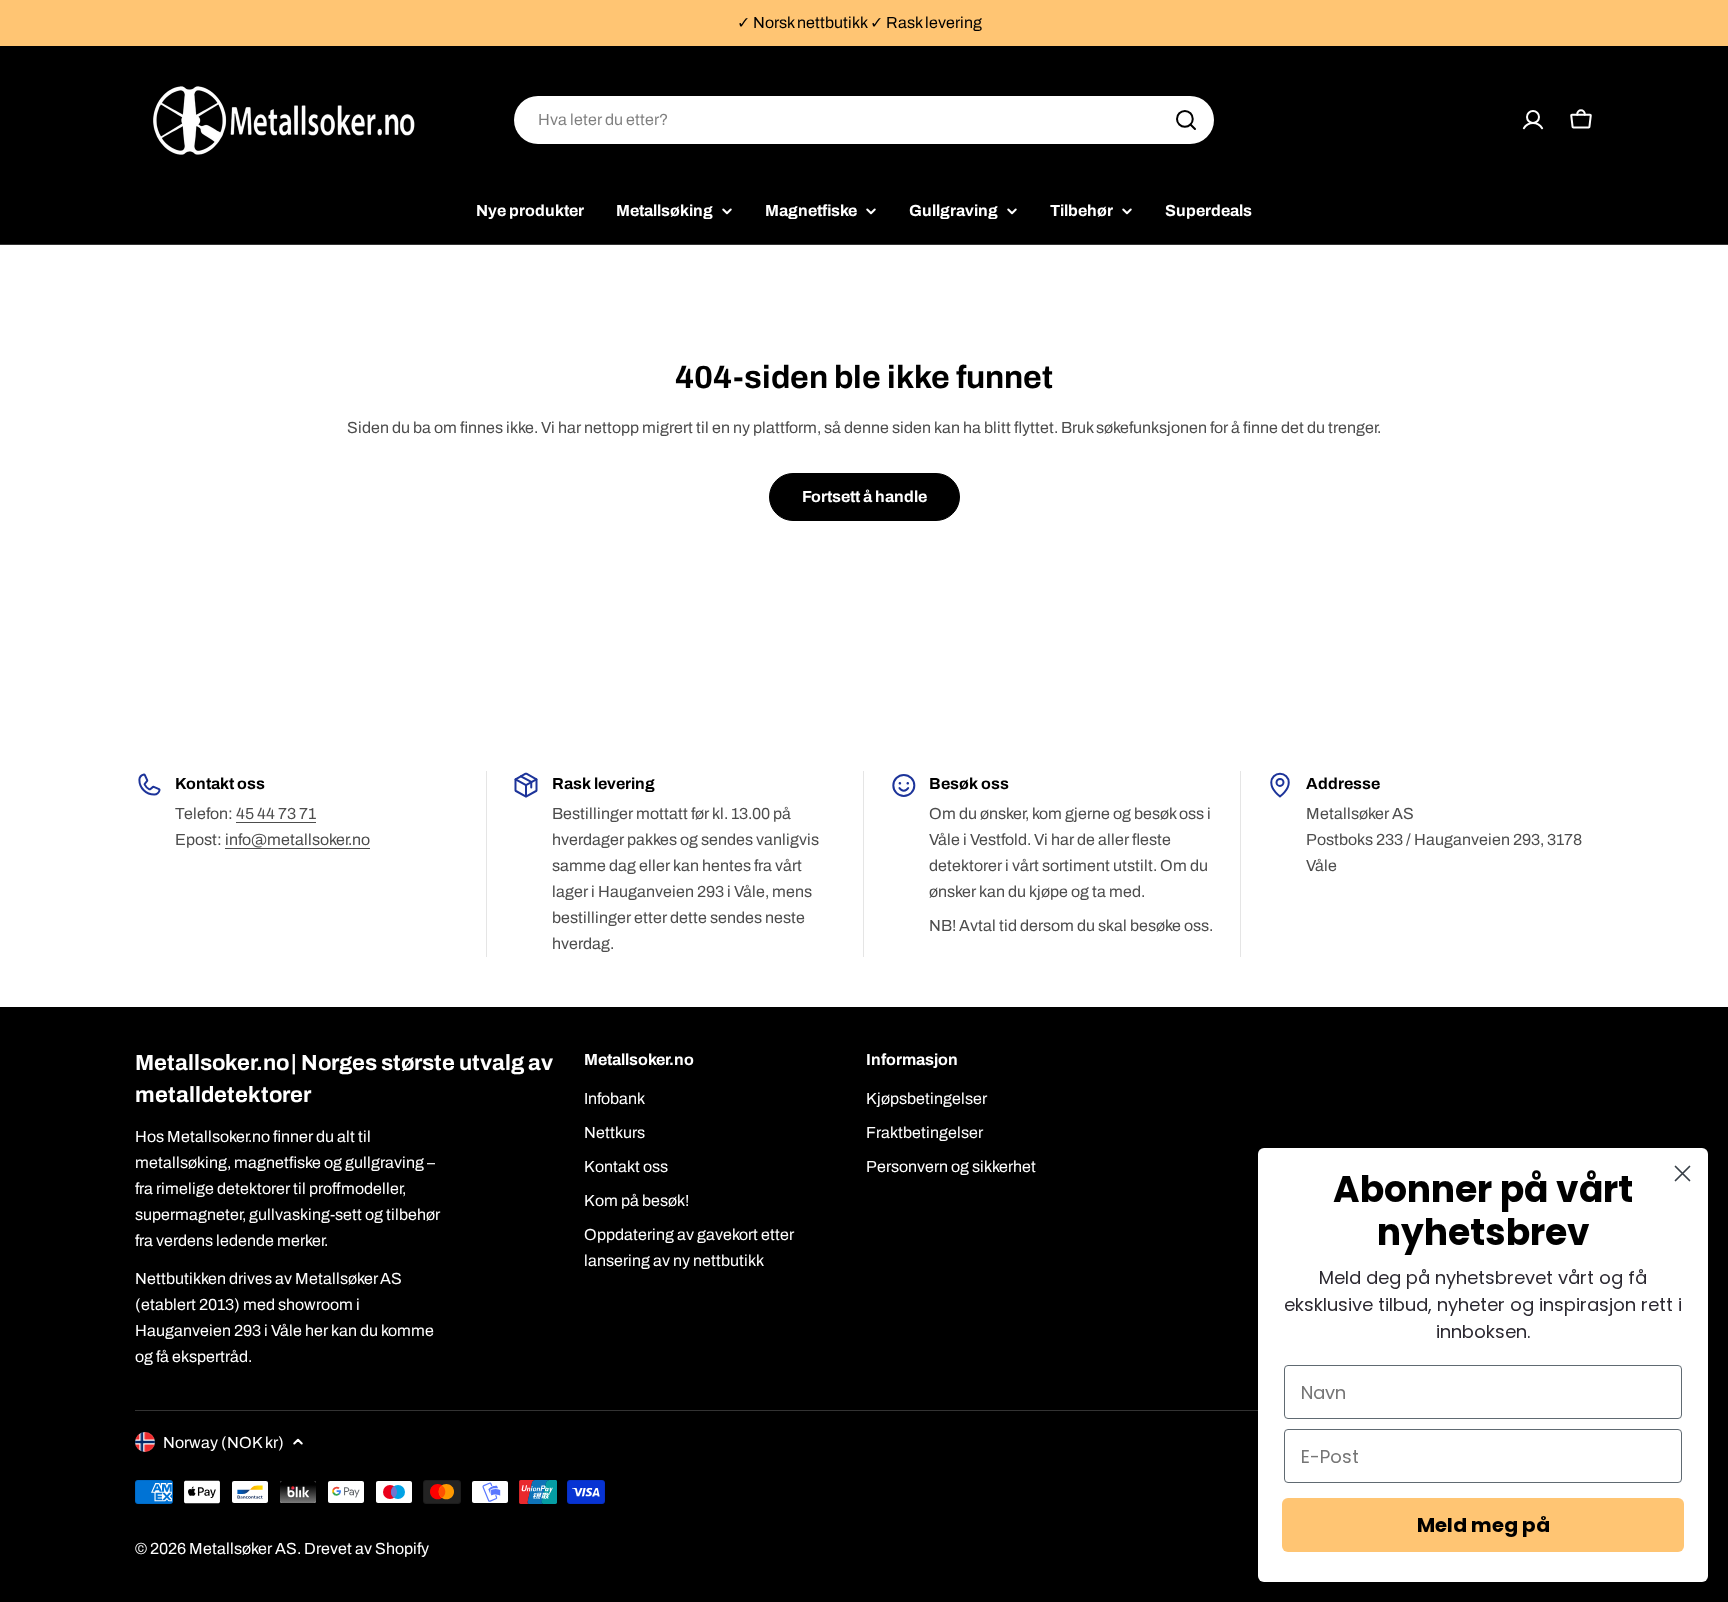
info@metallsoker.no (297, 839)
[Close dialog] (1682, 1173)
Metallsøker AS (243, 1548)
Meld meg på (1483, 1525)
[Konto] (1533, 120)
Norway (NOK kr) (223, 1442)
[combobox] (864, 120)
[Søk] (1186, 120)
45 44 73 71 (276, 813)
